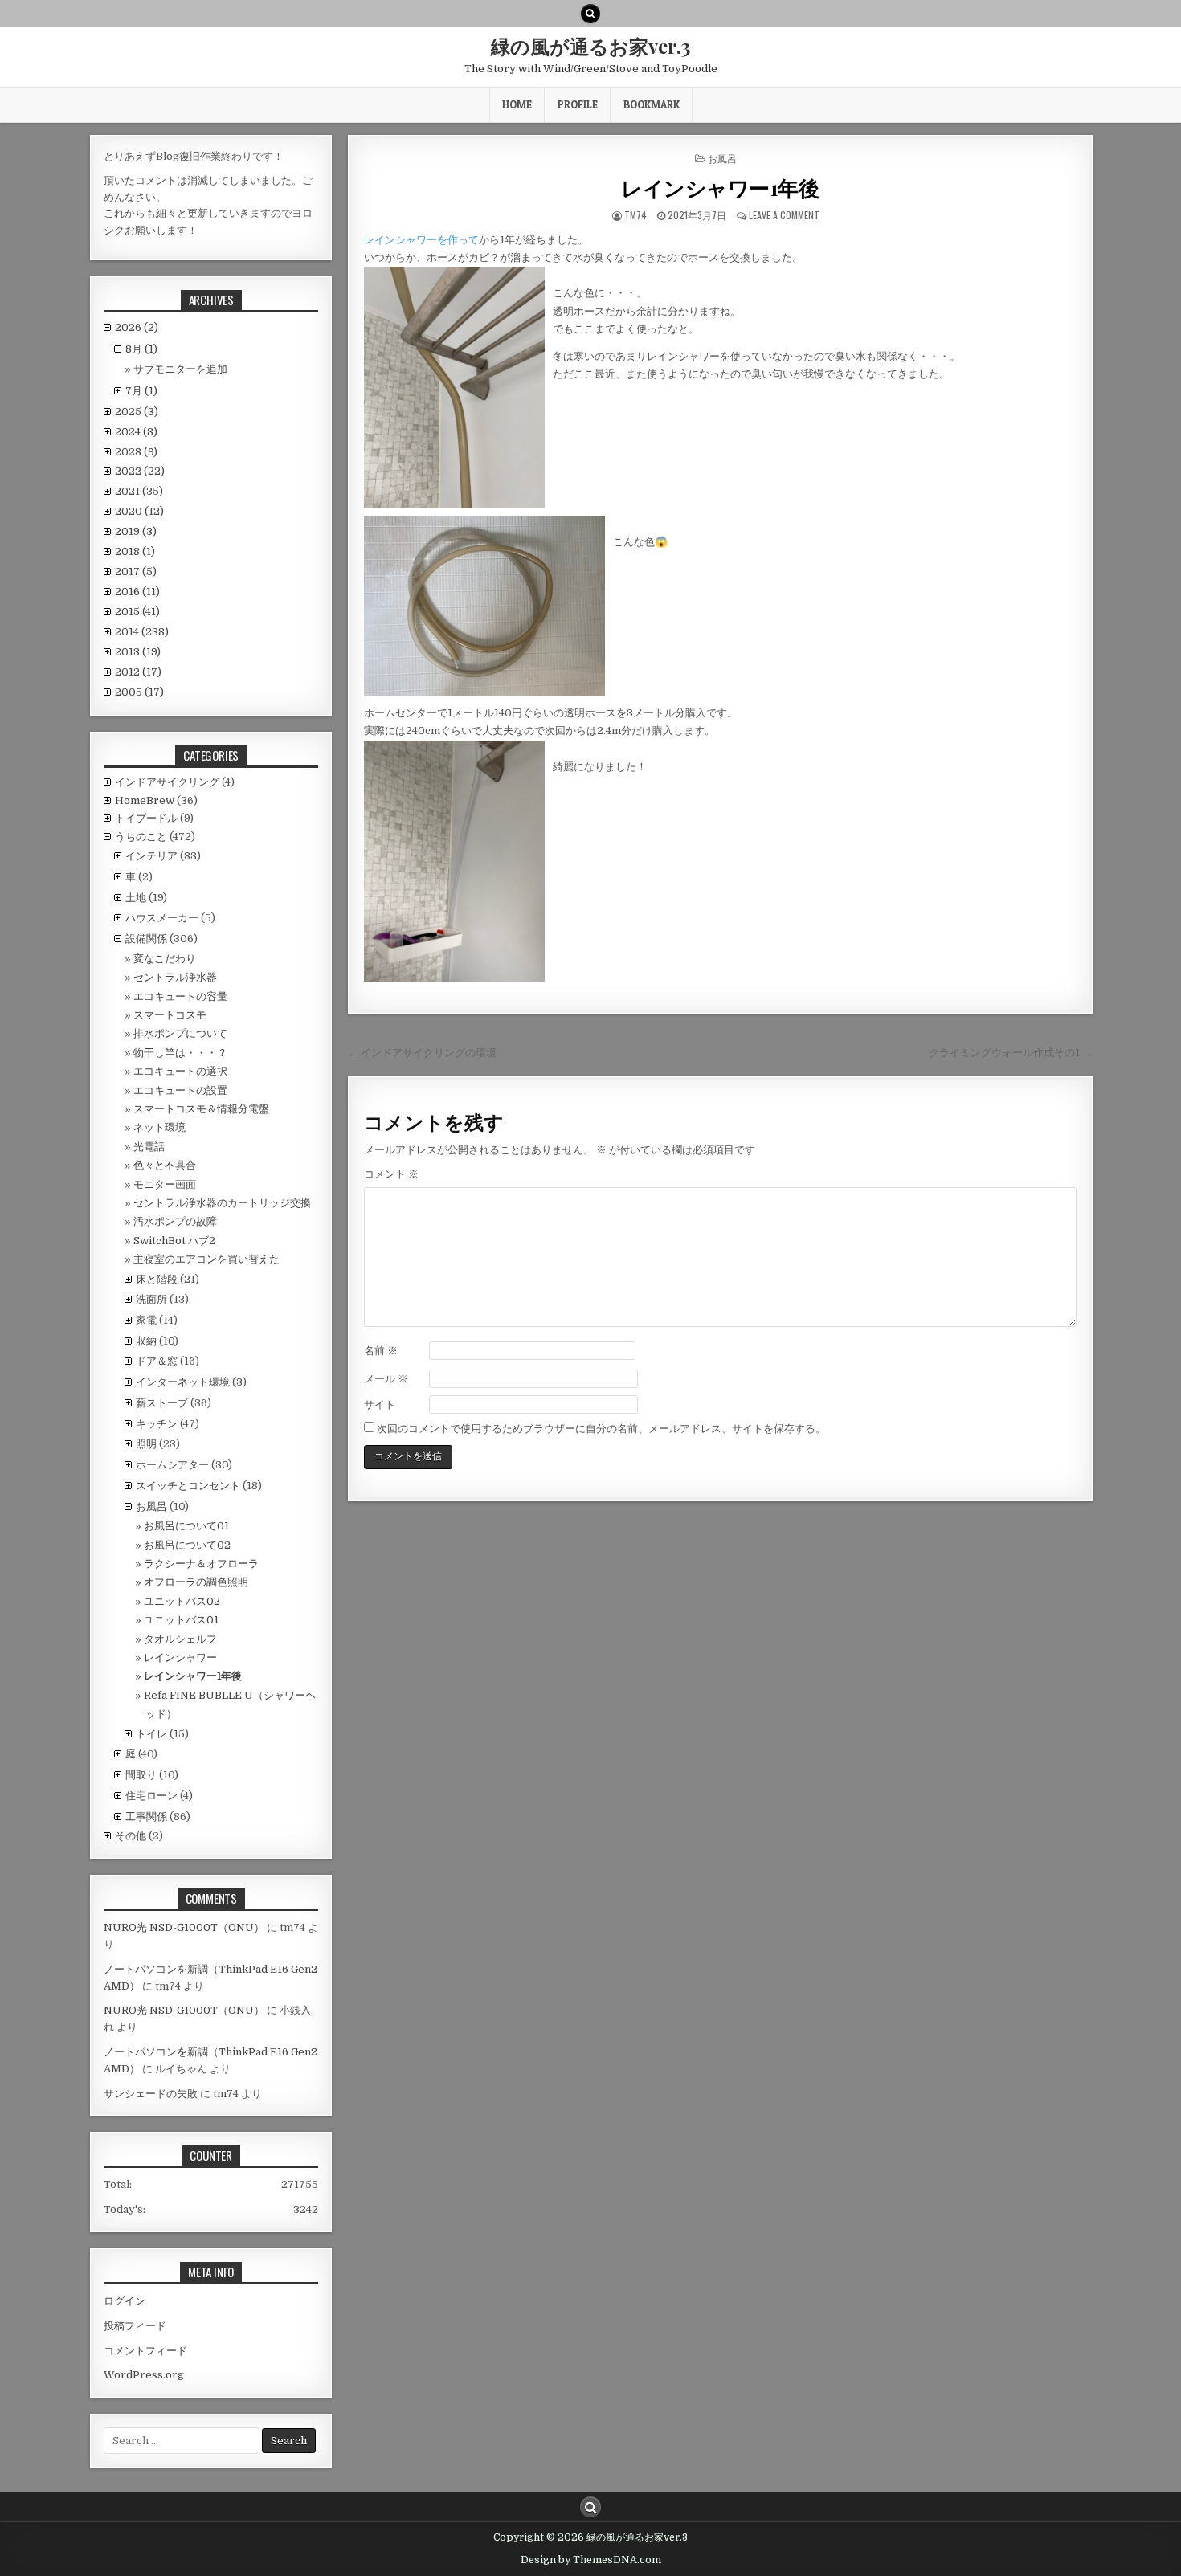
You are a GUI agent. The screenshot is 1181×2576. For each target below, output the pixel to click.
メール (386, 1379)
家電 (146, 1320)
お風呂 (722, 158)
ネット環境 (159, 1127)
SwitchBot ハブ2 (174, 1241)
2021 (139, 491)
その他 (131, 1836)
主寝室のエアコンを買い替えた (206, 1259)
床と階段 (157, 1279)
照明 (146, 1444)
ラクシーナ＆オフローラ (201, 1564)
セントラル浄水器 (175, 977)
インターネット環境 (183, 1382)
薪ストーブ (162, 1403)
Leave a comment (784, 215)
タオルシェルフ (180, 1639)
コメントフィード (145, 2351)
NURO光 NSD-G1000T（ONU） (184, 1927)
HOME (517, 104)
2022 (140, 471)
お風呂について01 (186, 1526)
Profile (578, 104)
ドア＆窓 (157, 1361)
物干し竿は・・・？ (180, 1053)
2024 (136, 432)
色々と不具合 (165, 1165)
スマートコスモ (170, 1015)
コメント (391, 1174)
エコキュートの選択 (180, 1071)
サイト (380, 1404)
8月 (141, 349)
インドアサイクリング (167, 782)
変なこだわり (165, 959)
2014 (142, 632)
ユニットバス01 (181, 1620)
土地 (136, 898)
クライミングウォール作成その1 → (1011, 1053)
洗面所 (151, 1299)
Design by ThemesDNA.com (591, 2560)
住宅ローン (151, 1796)
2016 (137, 592)
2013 (138, 652)
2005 (139, 692)
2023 (136, 452)
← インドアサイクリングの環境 (422, 1053)
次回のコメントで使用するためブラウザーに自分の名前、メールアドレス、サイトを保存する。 (601, 1429)
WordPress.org (144, 2375)
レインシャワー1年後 (720, 188)
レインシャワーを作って (421, 240)
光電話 (149, 1147)
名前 (381, 1351)
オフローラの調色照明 (196, 1582)
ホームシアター (172, 1465)
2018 (135, 551)
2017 (136, 572)
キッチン (157, 1424)
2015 (137, 612)
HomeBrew (145, 800)
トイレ (151, 1734)
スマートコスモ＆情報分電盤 (201, 1109)
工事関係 (146, 1817)
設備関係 (146, 939)
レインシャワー (180, 1657)
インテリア (151, 856)
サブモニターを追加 (180, 369)
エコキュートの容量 (180, 996)
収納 (146, 1341)
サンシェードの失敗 (151, 2094)
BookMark (652, 104)
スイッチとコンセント (188, 1486)
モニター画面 (165, 1184)
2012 (138, 672)
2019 (136, 531)
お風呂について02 (187, 1545)
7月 (141, 391)
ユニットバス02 (182, 1601)
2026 (137, 327)
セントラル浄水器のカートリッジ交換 (222, 1203)
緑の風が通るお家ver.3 (590, 46)
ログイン (125, 2301)
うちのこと (141, 837)
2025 (137, 412)
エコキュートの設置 (180, 1090)
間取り (141, 1775)
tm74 (635, 215)
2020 (139, 511)
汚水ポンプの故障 (175, 1221)
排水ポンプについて (180, 1033)
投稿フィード (135, 2326)
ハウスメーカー (162, 918)
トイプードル (146, 818)
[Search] (590, 14)
